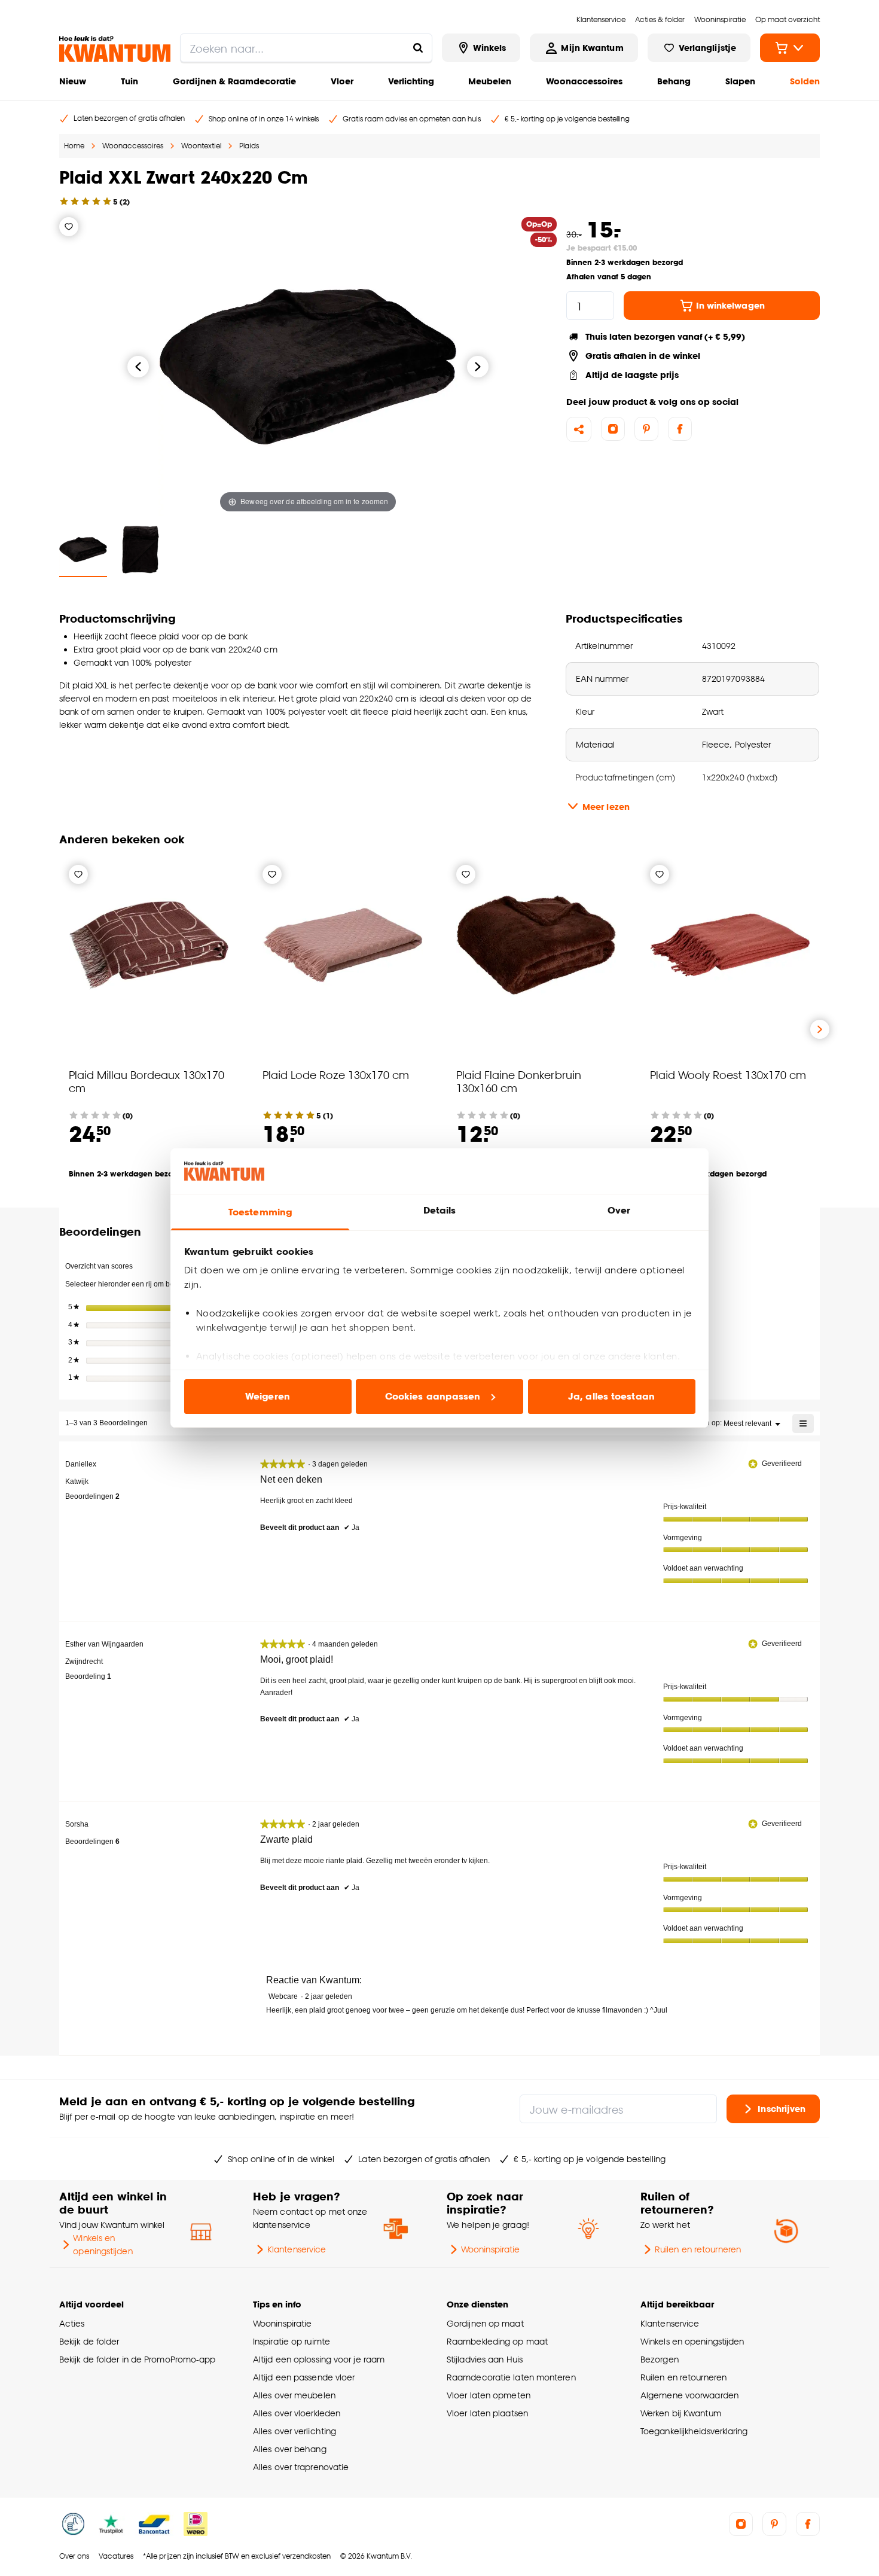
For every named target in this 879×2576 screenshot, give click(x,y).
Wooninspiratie (490, 2249)
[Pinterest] (646, 429)
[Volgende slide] (820, 1029)
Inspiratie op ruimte (292, 2341)
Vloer (342, 81)
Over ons (74, 2556)
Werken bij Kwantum (681, 2413)
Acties (72, 2323)
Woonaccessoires (584, 81)
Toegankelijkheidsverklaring (694, 2431)
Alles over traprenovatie (301, 2467)
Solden (805, 81)
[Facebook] (680, 429)
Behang (674, 81)
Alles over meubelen (294, 2395)
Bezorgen (660, 2359)
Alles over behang (290, 2449)
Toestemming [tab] (260, 1212)
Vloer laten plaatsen (487, 2413)
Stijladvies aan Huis (485, 2359)
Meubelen (490, 81)
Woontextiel (201, 146)
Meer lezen (606, 807)
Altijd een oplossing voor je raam (319, 2359)
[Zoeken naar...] (418, 48)
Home (74, 146)
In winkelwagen (730, 305)
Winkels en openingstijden (103, 2244)
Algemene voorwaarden (689, 2395)
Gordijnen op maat (485, 2323)
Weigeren (268, 1396)
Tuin (129, 81)
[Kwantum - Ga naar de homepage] (115, 49)
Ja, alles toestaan (611, 1396)
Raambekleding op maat (497, 2341)
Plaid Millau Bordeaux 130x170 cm (146, 1081)
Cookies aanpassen (433, 1396)
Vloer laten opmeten (489, 2395)
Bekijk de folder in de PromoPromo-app (138, 2359)
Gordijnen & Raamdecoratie (234, 81)
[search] (306, 48)
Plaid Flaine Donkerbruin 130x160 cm (519, 1081)
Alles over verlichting (294, 2431)
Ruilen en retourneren (698, 2249)
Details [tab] (440, 1210)
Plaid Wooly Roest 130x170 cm (728, 1074)
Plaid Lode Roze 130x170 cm (336, 1074)
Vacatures (116, 2556)
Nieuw (73, 81)
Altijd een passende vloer (304, 2377)
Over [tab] (619, 1210)
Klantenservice (297, 2249)
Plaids (249, 146)
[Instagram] (613, 429)
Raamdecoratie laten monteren (511, 2377)
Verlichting (411, 81)
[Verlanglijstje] (69, 227)
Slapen (740, 81)
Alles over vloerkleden (297, 2413)
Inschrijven (782, 2108)
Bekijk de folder (89, 2341)
